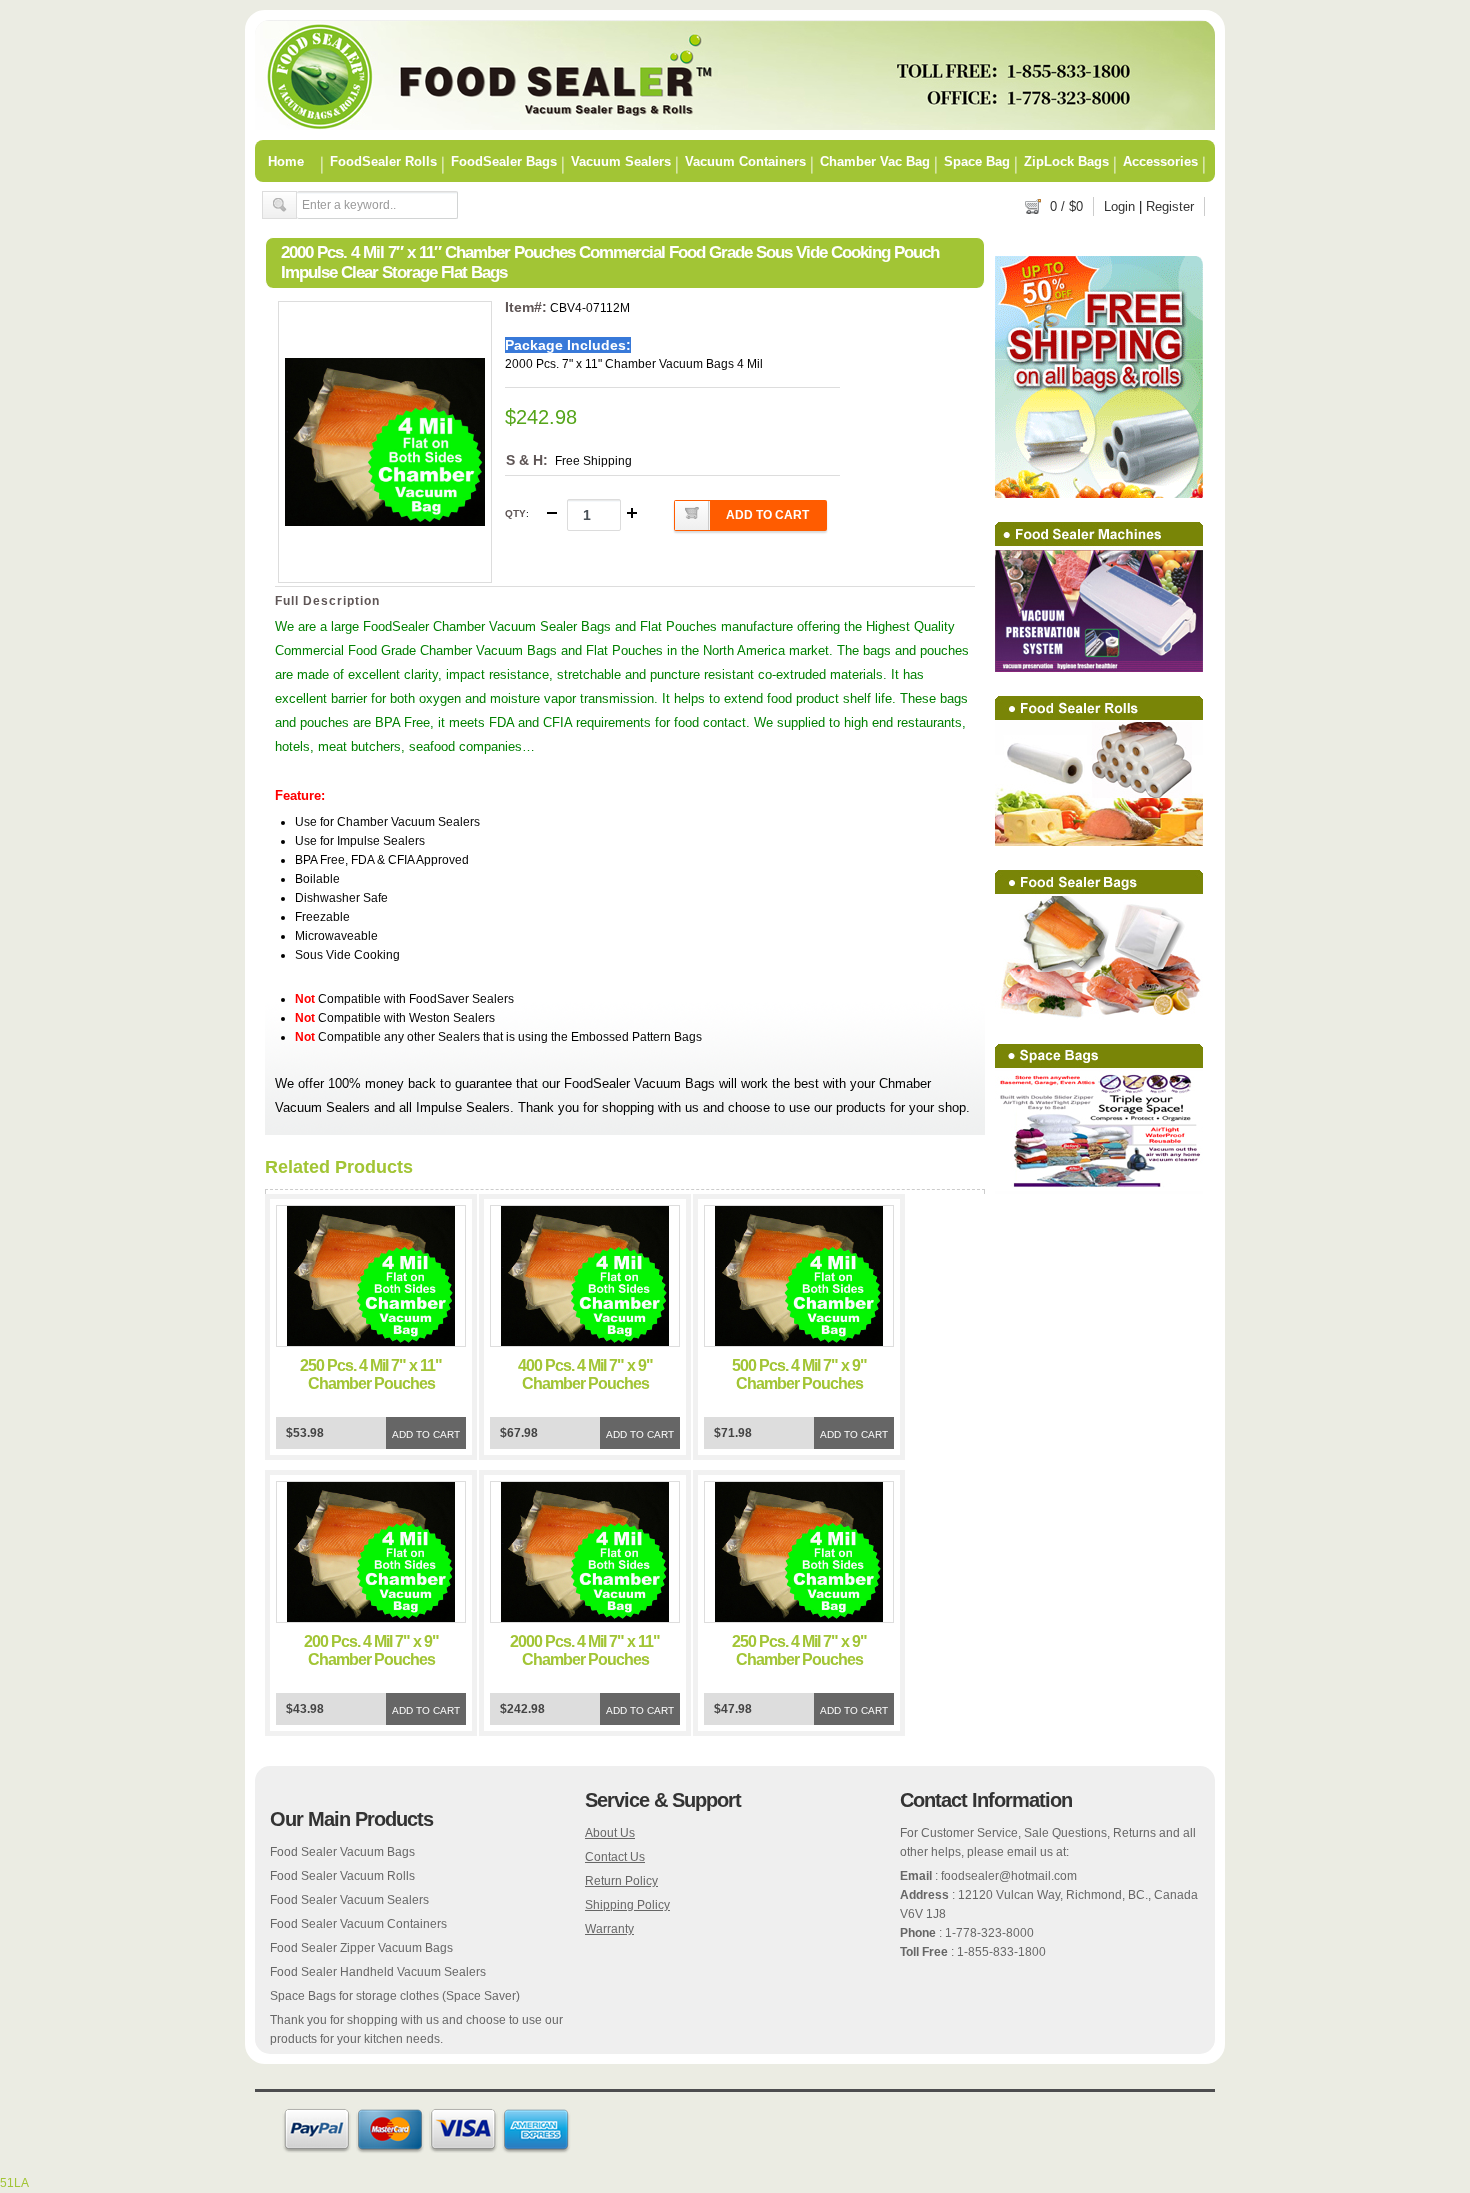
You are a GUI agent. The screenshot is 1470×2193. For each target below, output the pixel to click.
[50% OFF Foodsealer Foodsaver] (735, 126)
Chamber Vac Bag (875, 161)
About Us (610, 1833)
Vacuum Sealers (621, 161)
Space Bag (977, 161)
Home (286, 161)
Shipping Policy (627, 1905)
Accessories (1160, 161)
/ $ (1066, 206)
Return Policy (621, 1881)
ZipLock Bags (1066, 161)
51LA (14, 2183)
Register (1170, 206)
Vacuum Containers (745, 161)
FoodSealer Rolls (383, 161)
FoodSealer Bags (504, 161)
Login (1119, 206)
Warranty (609, 1929)
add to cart (767, 515)
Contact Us (615, 1857)
